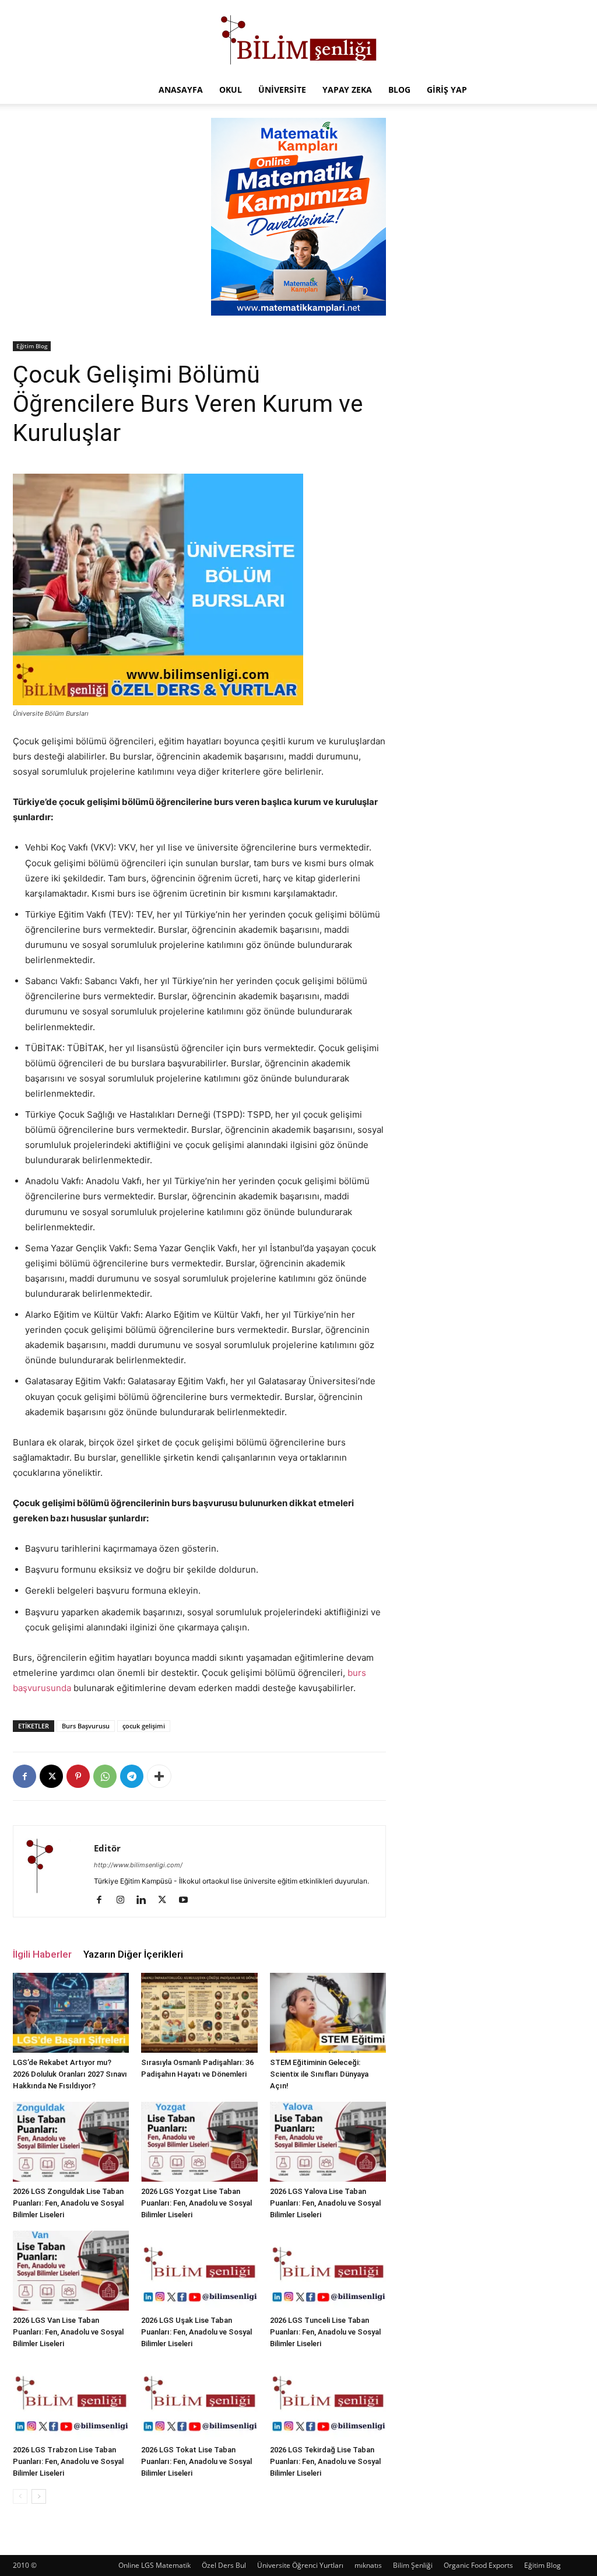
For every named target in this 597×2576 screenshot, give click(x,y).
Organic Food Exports (478, 2565)
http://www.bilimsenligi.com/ (138, 1865)
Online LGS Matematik (154, 2565)
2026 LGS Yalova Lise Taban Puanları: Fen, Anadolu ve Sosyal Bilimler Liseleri (325, 2203)
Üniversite (282, 90)
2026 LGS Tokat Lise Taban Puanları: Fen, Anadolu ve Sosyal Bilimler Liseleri (196, 2461)
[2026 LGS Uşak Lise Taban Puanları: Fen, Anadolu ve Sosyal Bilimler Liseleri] (199, 2271)
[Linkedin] (145, 1901)
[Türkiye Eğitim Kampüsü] (298, 38)
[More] (159, 1776)
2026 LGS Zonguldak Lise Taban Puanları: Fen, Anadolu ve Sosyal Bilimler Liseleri (68, 2203)
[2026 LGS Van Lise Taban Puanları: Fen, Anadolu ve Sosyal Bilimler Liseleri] (71, 2271)
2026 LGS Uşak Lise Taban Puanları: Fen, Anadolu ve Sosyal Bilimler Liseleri (196, 2332)
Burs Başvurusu (86, 1726)
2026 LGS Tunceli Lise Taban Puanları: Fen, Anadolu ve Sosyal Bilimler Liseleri (325, 2332)
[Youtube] (187, 1901)
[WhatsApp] (105, 1776)
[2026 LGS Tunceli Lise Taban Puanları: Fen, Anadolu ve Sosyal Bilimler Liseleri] (328, 2271)
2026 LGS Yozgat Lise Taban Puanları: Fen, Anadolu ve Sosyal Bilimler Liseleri (196, 2203)
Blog (399, 90)
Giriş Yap (447, 90)
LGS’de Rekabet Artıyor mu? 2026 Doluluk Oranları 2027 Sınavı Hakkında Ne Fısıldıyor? (70, 2074)
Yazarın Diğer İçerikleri (133, 1954)
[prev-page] (20, 2496)
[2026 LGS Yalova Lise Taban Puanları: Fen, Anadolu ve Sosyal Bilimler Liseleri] (328, 2142)
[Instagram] (124, 1901)
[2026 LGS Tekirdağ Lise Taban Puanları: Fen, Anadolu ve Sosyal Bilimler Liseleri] (328, 2400)
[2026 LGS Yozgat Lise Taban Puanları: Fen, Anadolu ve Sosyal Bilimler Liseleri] (199, 2142)
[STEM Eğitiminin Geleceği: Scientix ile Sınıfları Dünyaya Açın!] (328, 2013)
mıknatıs (368, 2565)
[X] (51, 1776)
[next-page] (39, 2496)
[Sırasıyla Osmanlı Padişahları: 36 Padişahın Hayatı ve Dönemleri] (199, 2013)
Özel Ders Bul (224, 2565)
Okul (231, 90)
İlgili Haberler (42, 1954)
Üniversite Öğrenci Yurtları (300, 2565)
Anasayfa (181, 90)
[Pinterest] (78, 1776)
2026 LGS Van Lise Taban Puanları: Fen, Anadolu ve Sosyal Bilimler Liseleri (68, 2332)
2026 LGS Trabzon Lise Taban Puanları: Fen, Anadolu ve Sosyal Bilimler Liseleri (68, 2461)
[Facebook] (24, 1776)
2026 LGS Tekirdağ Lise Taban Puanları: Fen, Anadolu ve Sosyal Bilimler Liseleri (325, 2461)
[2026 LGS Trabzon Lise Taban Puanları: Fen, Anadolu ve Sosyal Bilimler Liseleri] (71, 2400)
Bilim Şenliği (413, 2565)
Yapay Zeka (347, 90)
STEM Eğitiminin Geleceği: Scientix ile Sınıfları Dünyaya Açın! (319, 2074)
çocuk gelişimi (144, 1726)
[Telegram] (132, 1776)
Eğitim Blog (32, 346)
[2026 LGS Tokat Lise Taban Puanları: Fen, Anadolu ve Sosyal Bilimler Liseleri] (199, 2400)
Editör (107, 1848)
